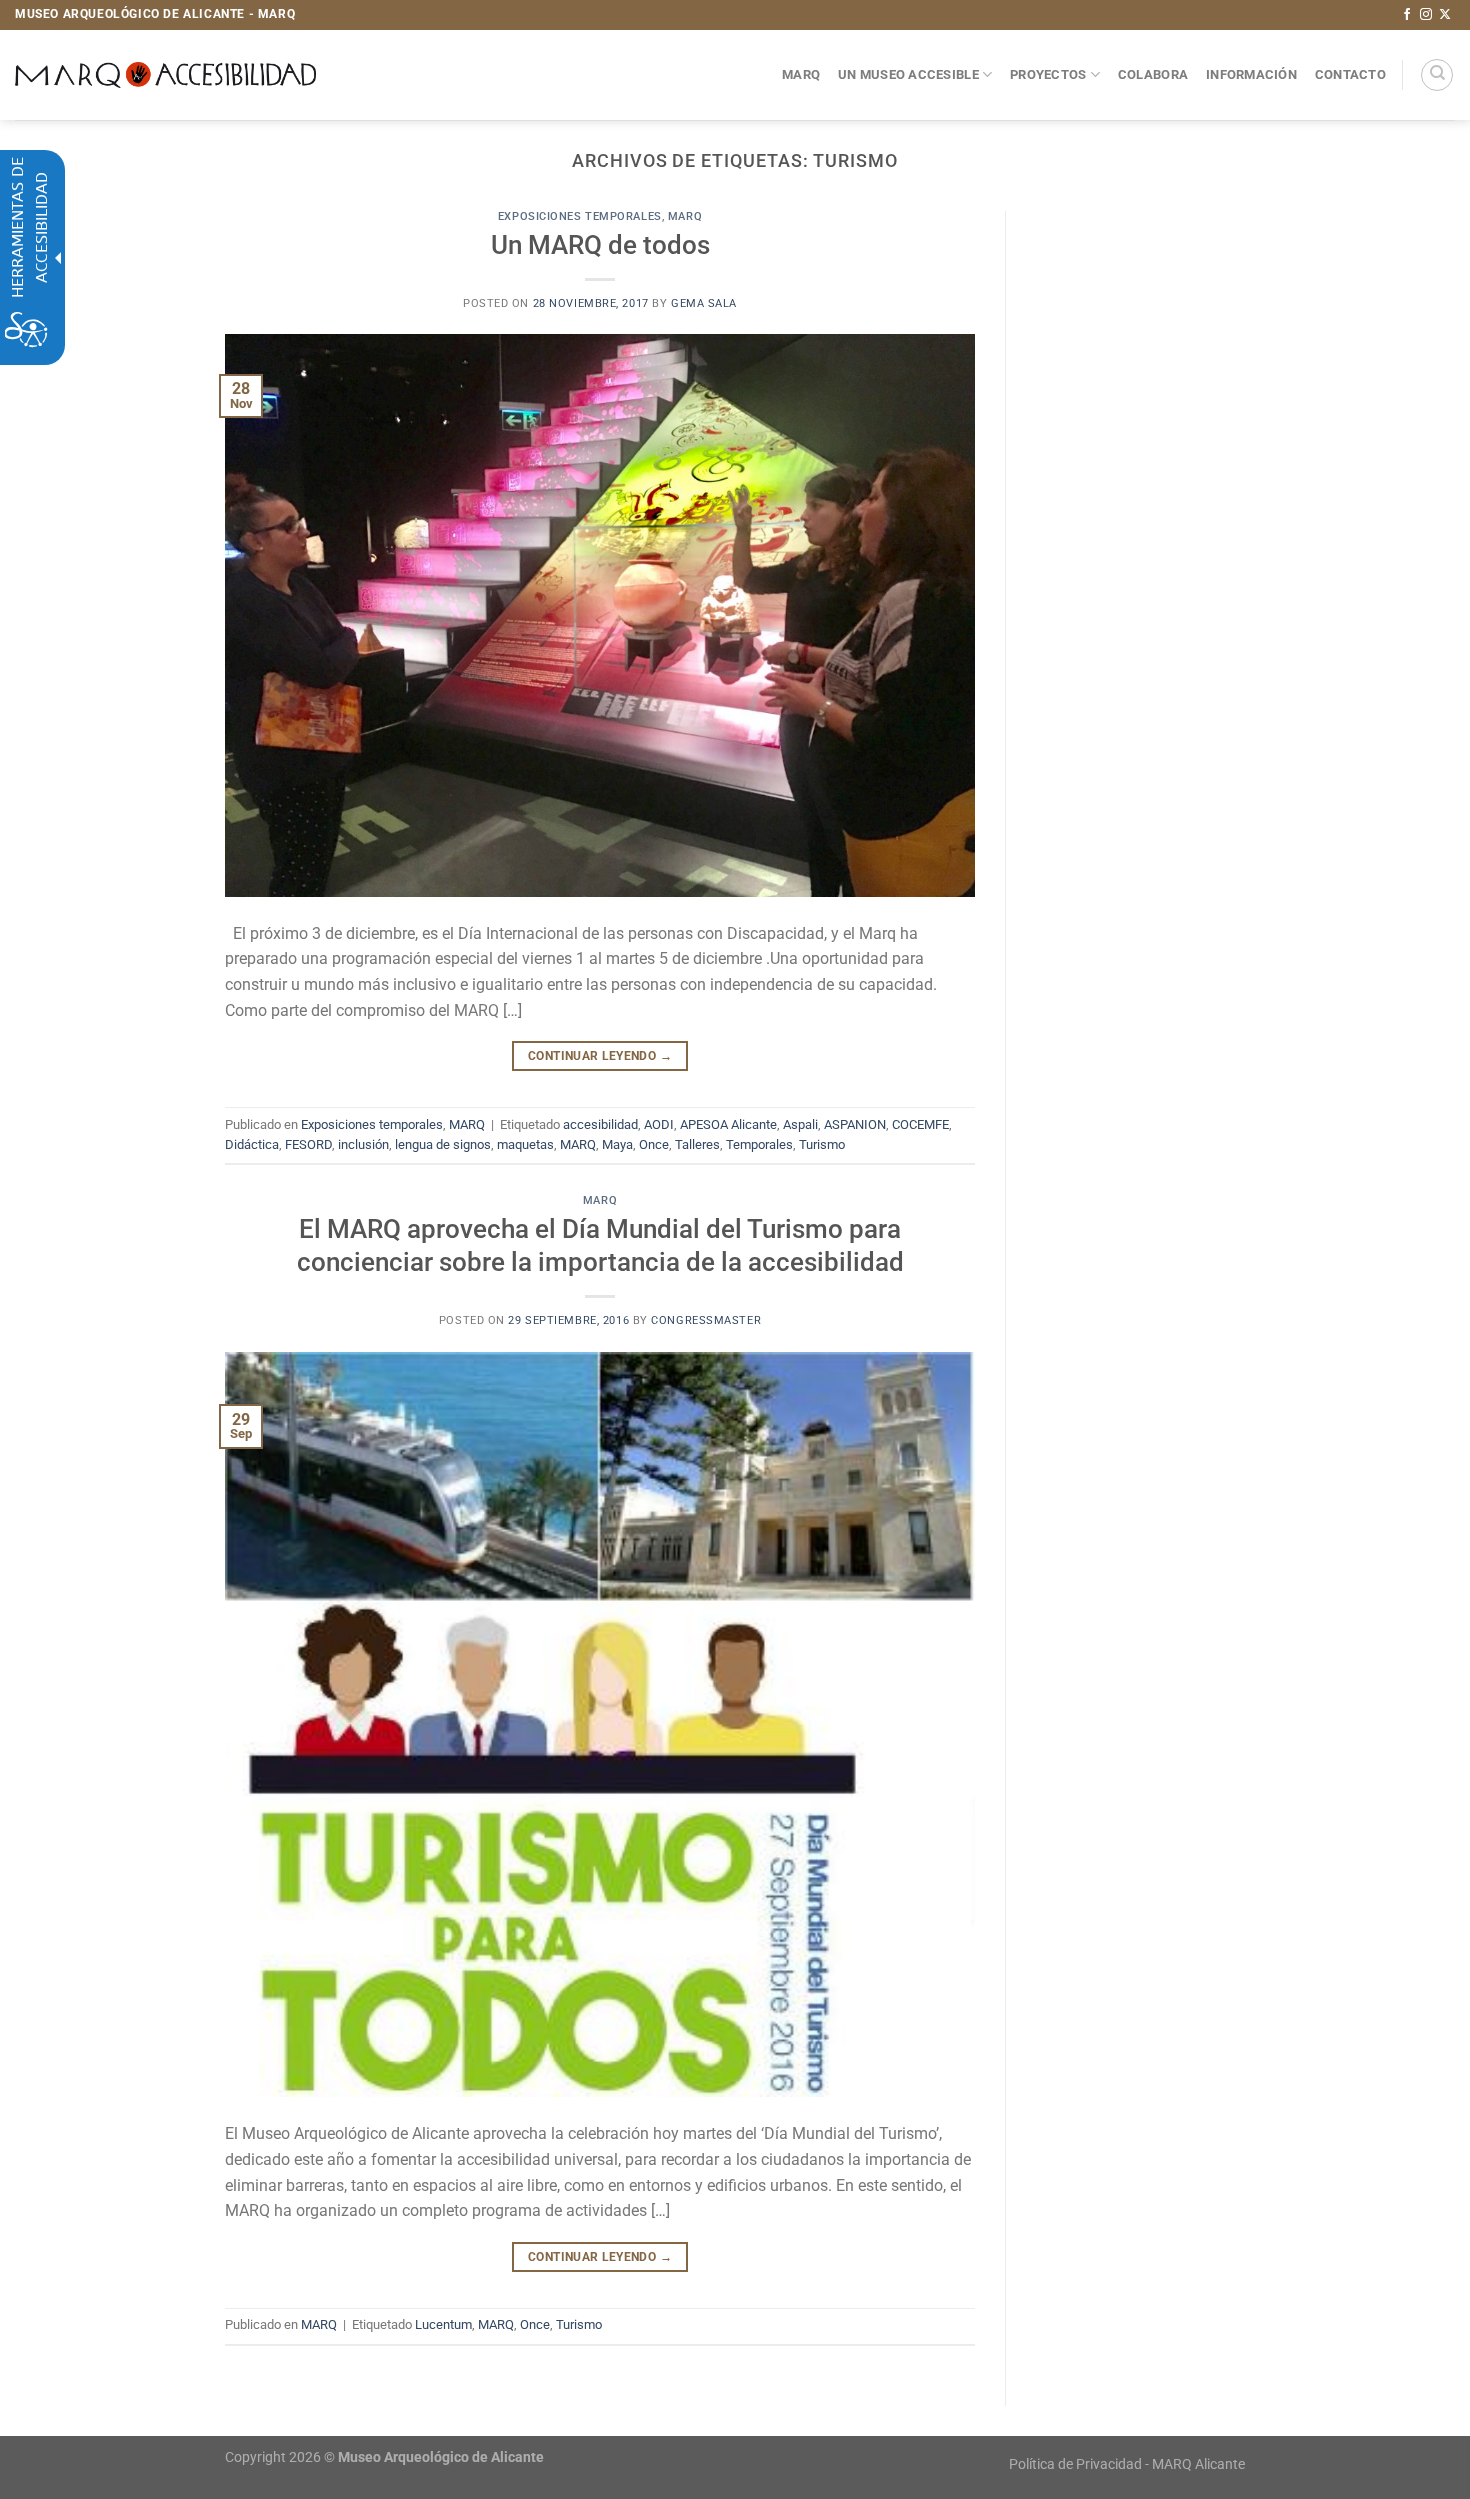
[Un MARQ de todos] (600, 614)
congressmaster (706, 1320)
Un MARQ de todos (600, 245)
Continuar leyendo (600, 1056)
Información (1251, 74)
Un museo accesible (908, 74)
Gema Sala (704, 303)
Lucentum (443, 2324)
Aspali (800, 1124)
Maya (617, 1144)
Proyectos (1048, 74)
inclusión (363, 1144)
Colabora (1153, 74)
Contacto (1350, 74)
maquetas (525, 1144)
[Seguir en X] (1445, 15)
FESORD (308, 1144)
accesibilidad (600, 1124)
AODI (659, 1124)
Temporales (759, 1144)
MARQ (801, 74)
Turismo (822, 1144)
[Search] (1437, 75)
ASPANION (855, 1124)
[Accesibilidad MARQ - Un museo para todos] (165, 75)
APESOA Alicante (728, 1124)
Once (654, 1144)
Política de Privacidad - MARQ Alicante (1127, 2464)
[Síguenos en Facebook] (1407, 15)
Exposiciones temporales (580, 216)
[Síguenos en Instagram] (1426, 15)
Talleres (697, 1144)
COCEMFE (920, 1124)
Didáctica (252, 1144)
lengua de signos (443, 1144)
